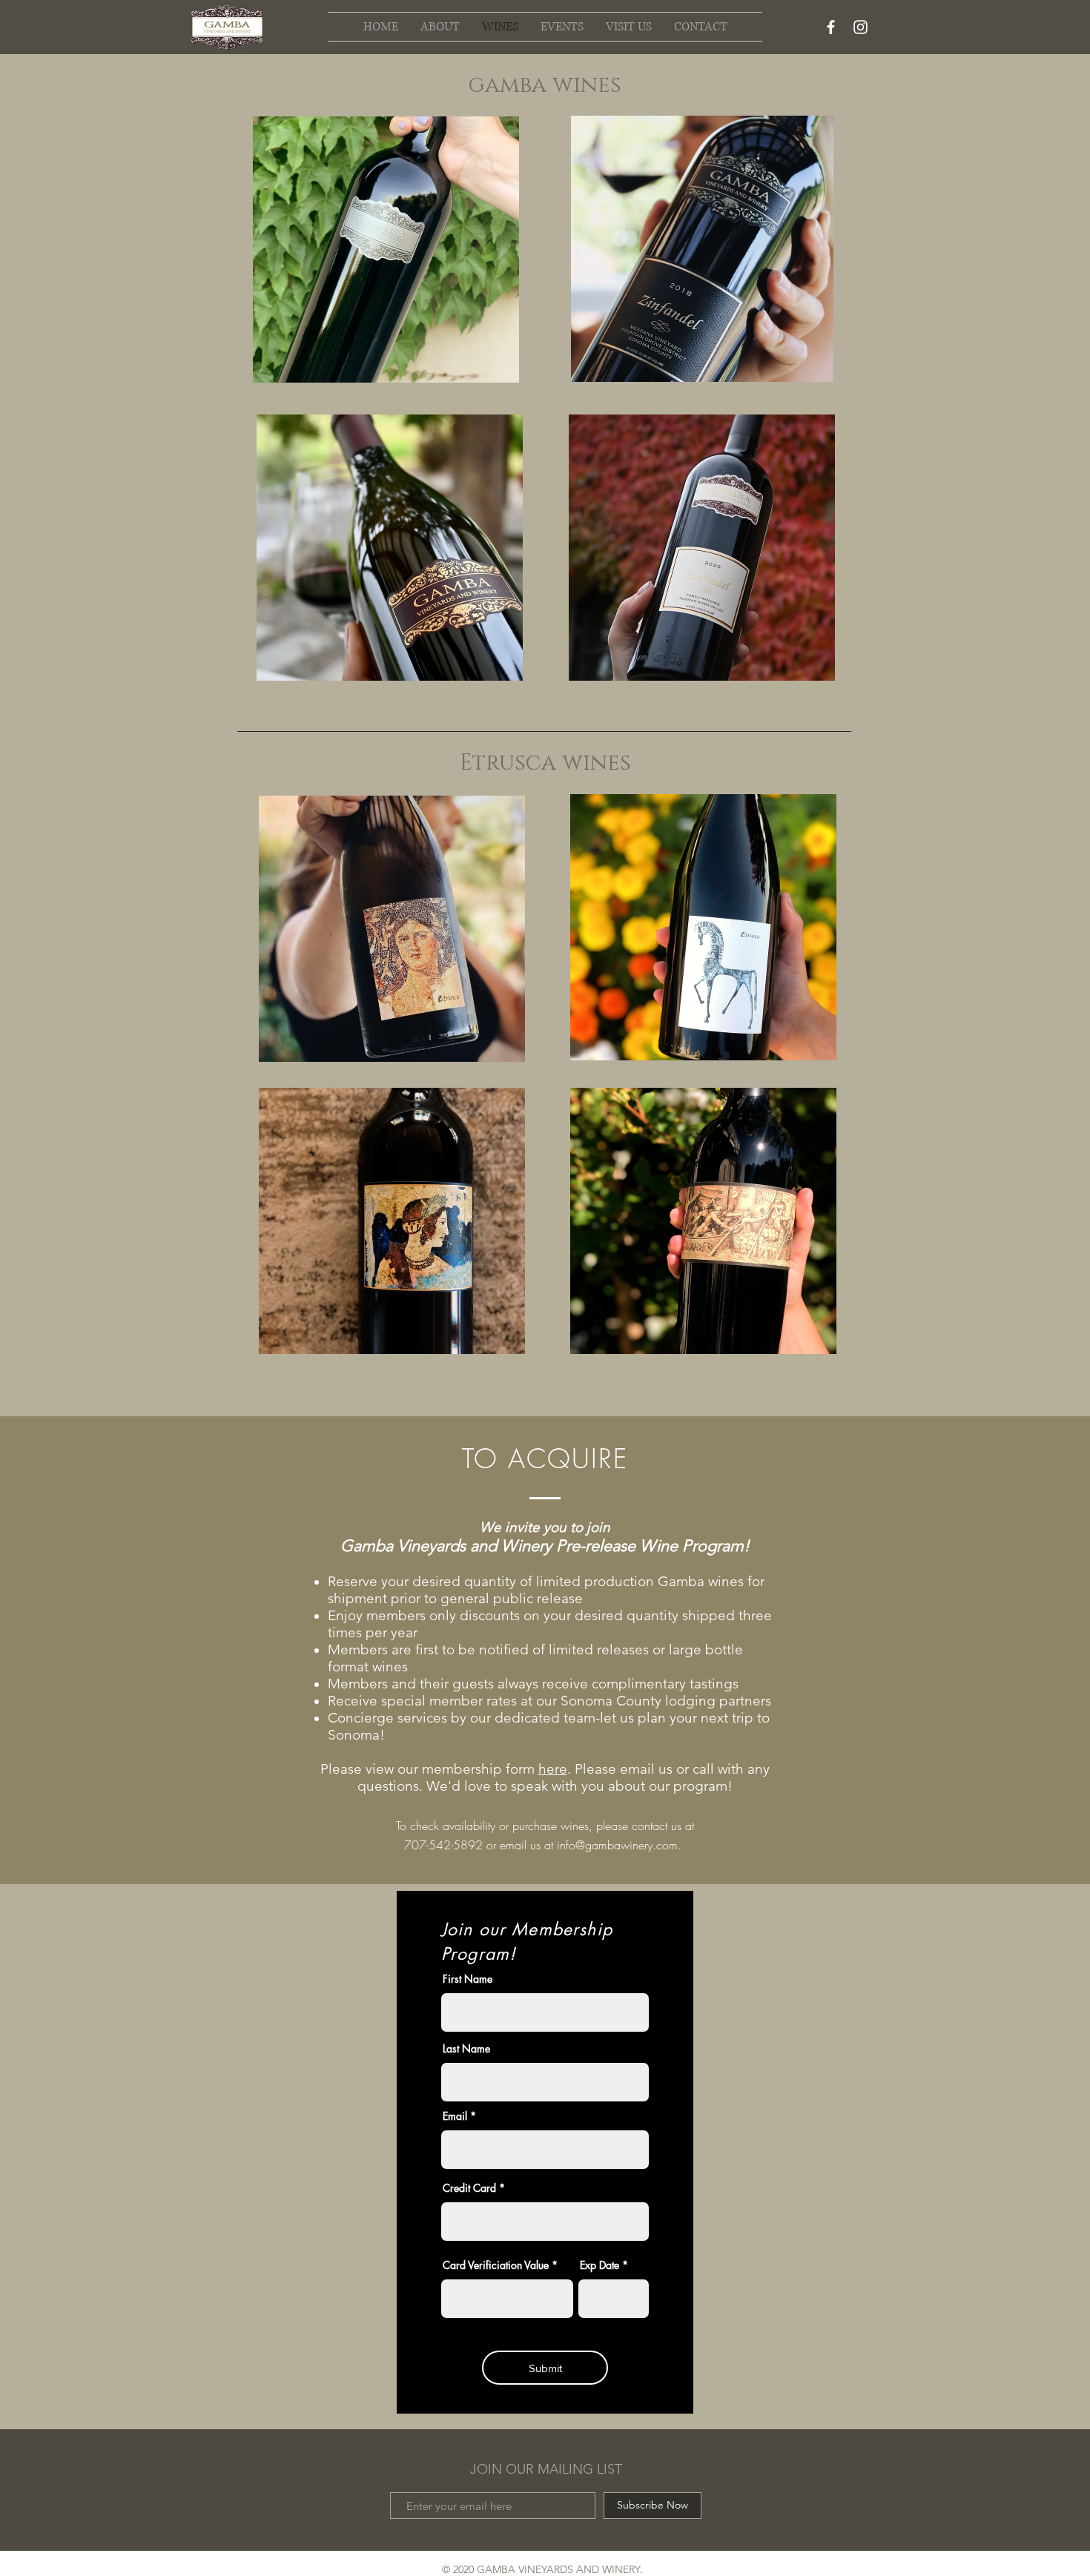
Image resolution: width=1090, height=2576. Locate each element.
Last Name (466, 2049)
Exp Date (599, 2265)
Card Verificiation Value (496, 2265)
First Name (468, 1979)
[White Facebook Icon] (831, 27)
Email (455, 2116)
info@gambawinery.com (617, 1845)
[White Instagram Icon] (861, 27)
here (553, 1769)
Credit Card (469, 2188)
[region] (390, 259)
